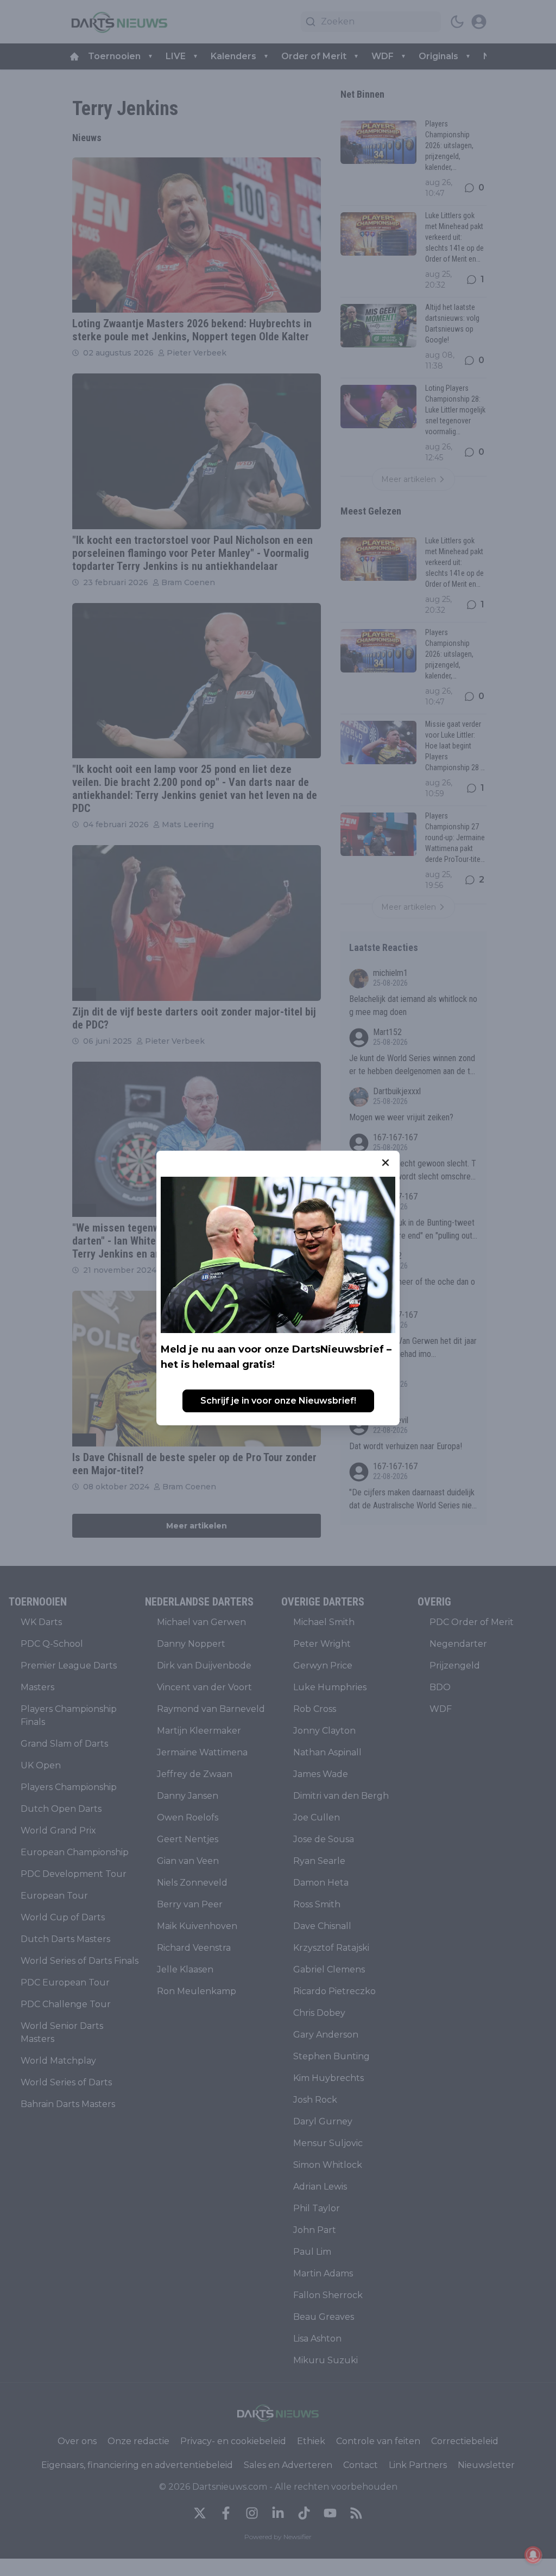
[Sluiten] (386, 1163)
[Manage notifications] (533, 2555)
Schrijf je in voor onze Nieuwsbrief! (278, 1401)
